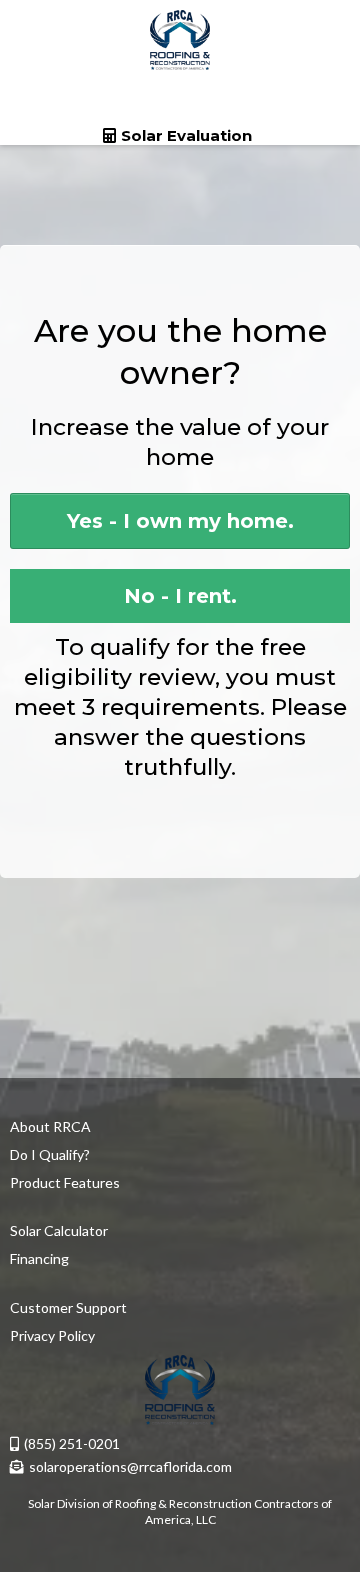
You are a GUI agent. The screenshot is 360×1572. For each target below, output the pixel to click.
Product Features (65, 1182)
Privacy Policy (52, 1335)
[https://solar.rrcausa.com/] (180, 40)
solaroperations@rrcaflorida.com (130, 1466)
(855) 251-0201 (72, 1443)
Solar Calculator (59, 1230)
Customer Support (68, 1307)
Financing (39, 1258)
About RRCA (50, 1126)
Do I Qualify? (50, 1154)
